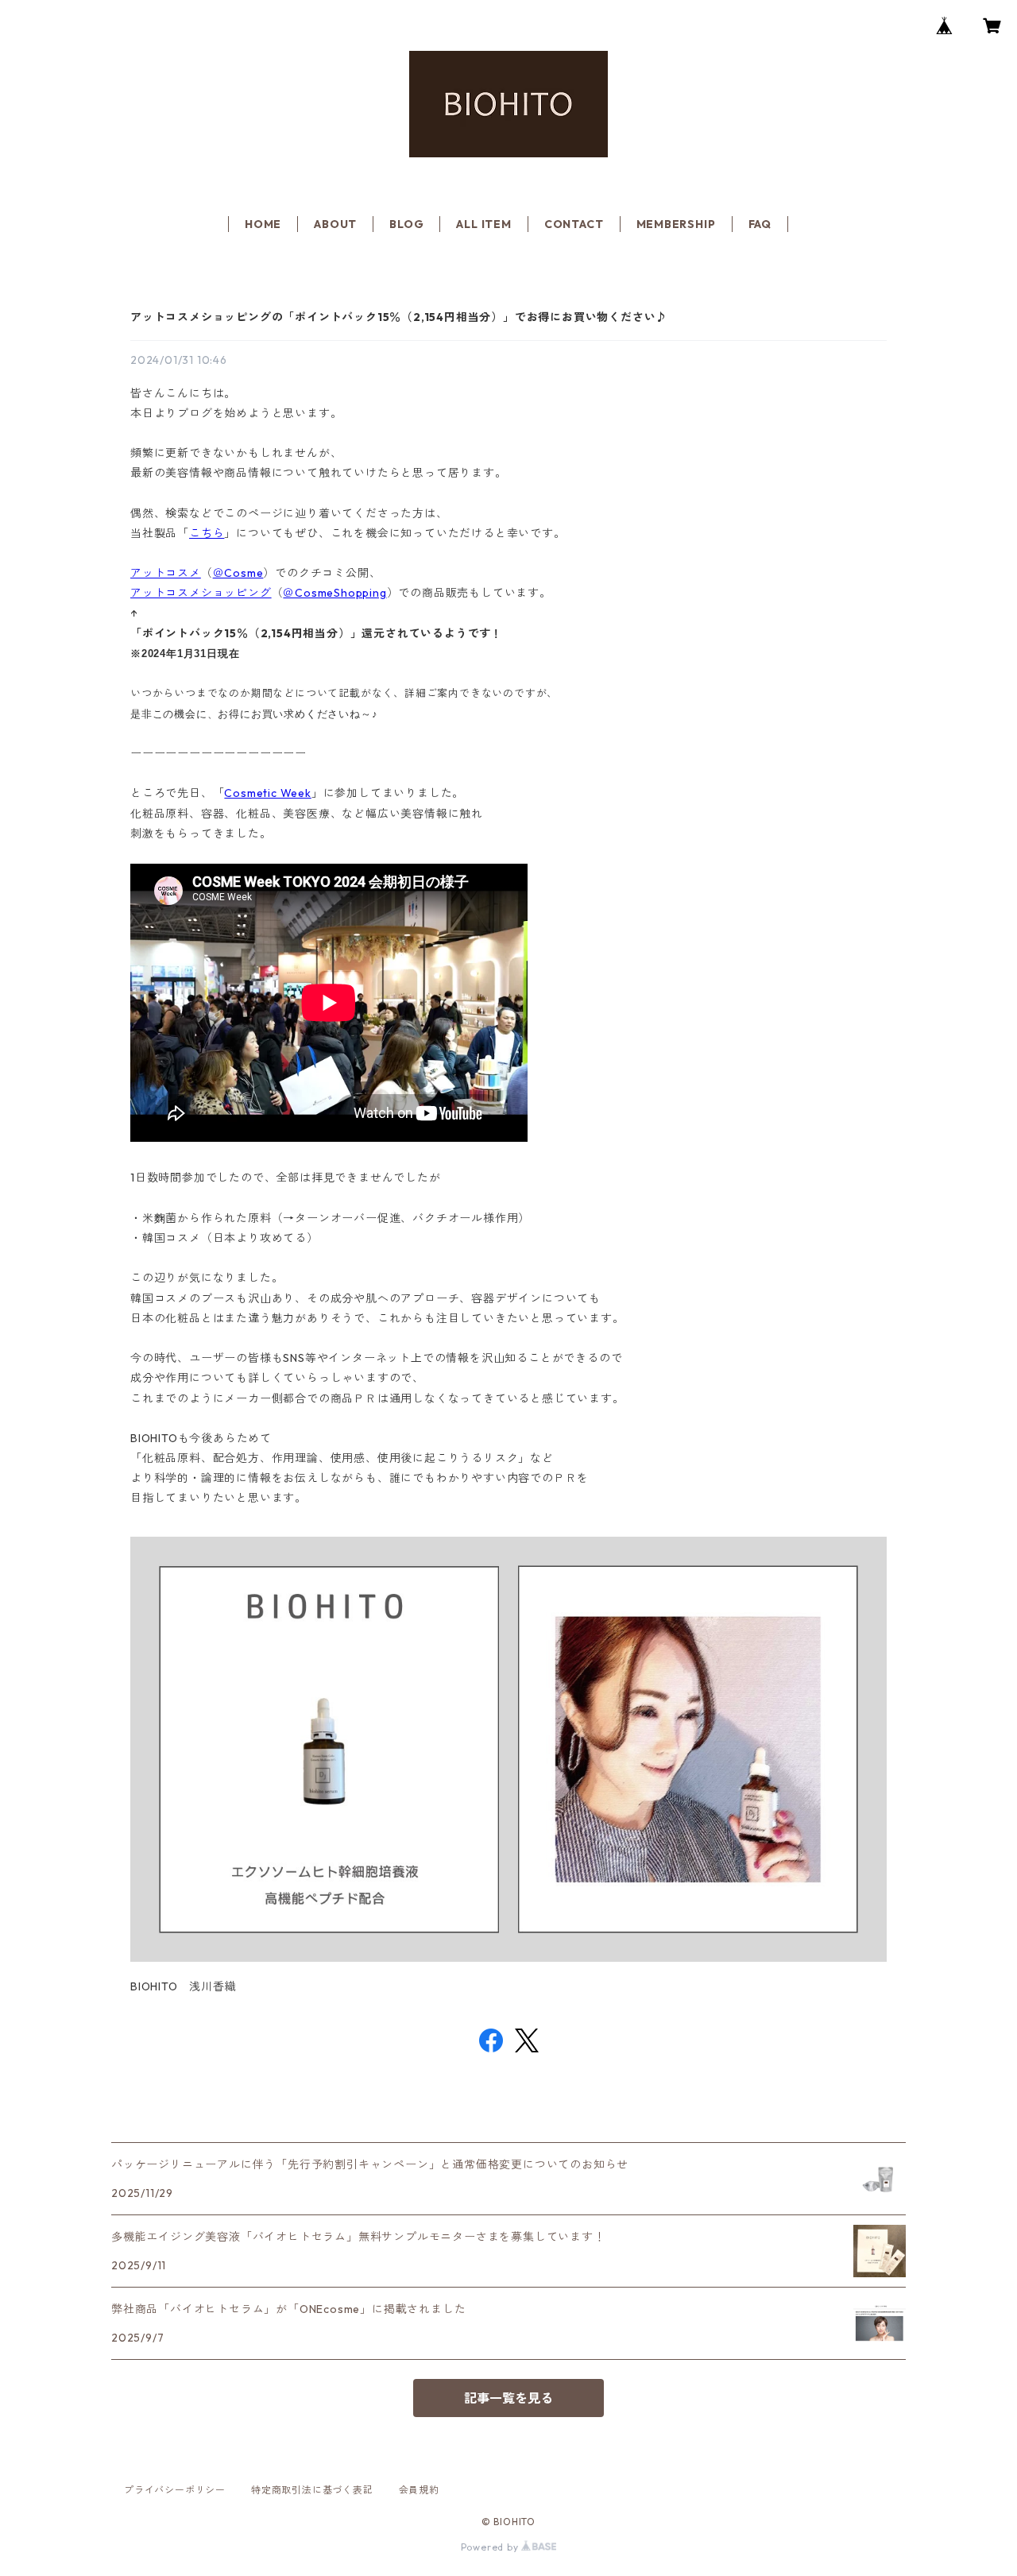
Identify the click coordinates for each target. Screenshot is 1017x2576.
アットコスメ (166, 573)
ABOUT (335, 224)
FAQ (760, 224)
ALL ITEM (483, 224)
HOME (263, 224)
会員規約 (419, 2490)
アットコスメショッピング (201, 593)
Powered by (491, 2547)
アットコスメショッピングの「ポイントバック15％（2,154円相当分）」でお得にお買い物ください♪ (399, 317)
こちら (207, 533)
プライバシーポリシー (175, 2490)
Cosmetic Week (267, 793)
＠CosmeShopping (334, 593)
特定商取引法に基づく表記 (312, 2490)
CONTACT (574, 224)
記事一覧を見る (508, 2398)
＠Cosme (238, 573)
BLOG (406, 224)
